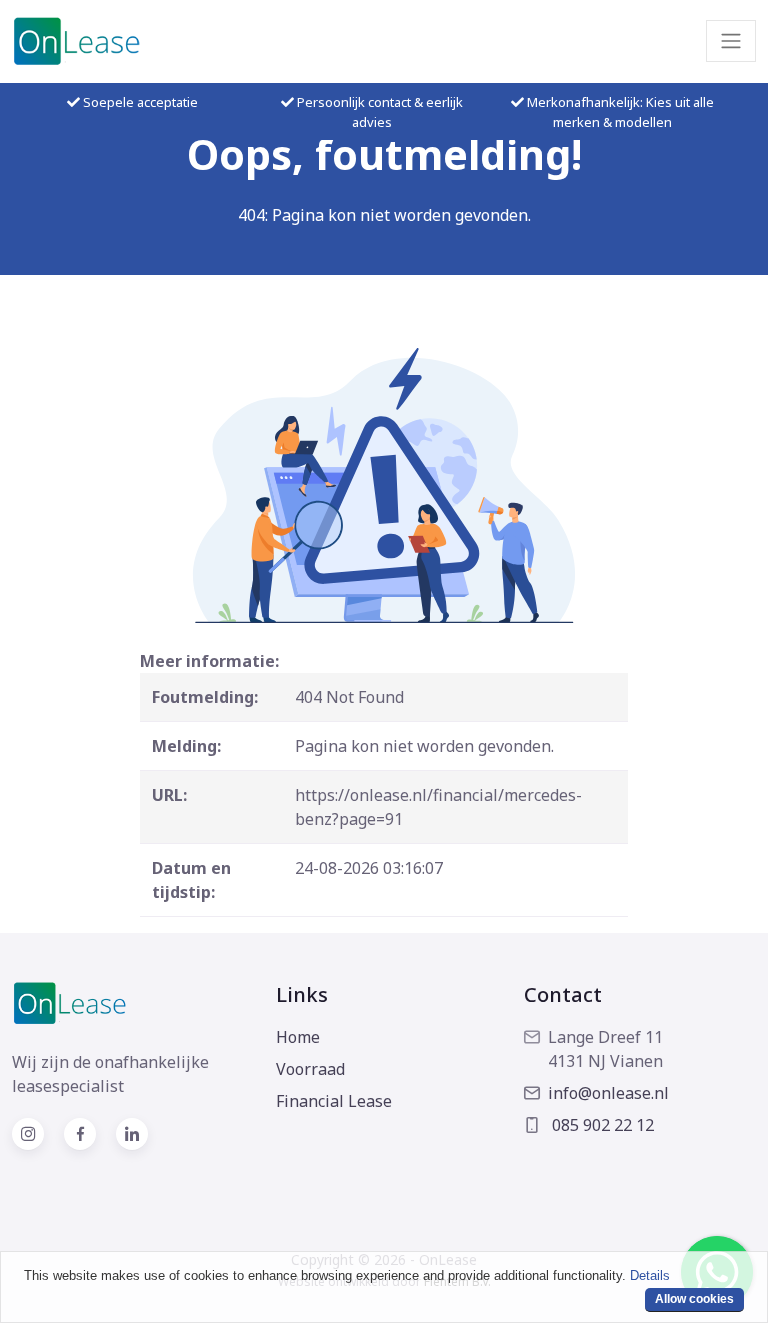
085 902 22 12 (601, 1125)
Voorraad (310, 1069)
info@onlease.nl (608, 1093)
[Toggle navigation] (731, 41)
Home (298, 1037)
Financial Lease (334, 1101)
